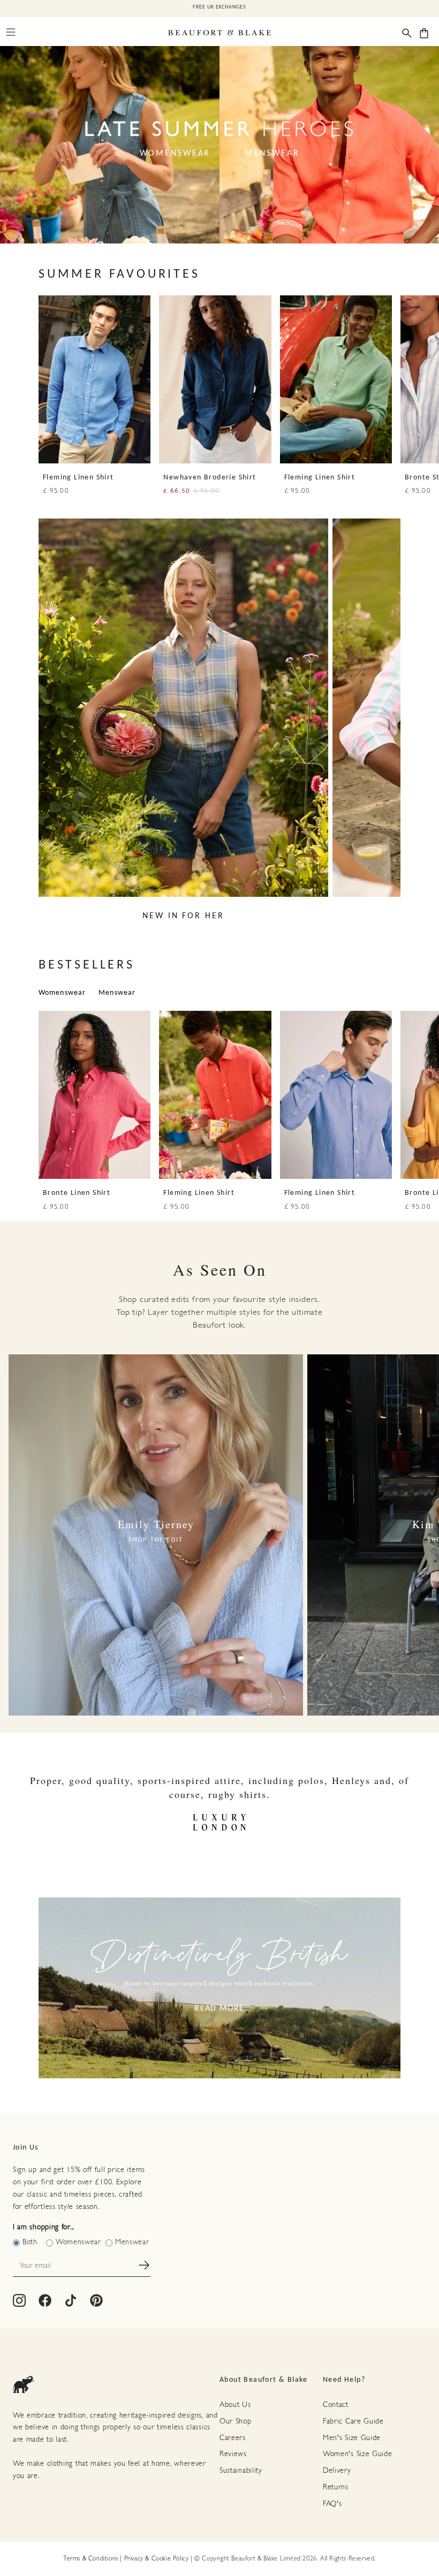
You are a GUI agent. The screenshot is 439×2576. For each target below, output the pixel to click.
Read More (219, 2009)
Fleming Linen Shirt (78, 478)
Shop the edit (156, 1540)
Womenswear (62, 993)
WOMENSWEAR (175, 154)
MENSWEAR (272, 154)
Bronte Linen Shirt (77, 1193)
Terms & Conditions (91, 2559)
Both (30, 2242)
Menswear (117, 993)
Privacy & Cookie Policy (157, 2559)
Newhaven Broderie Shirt (210, 478)
